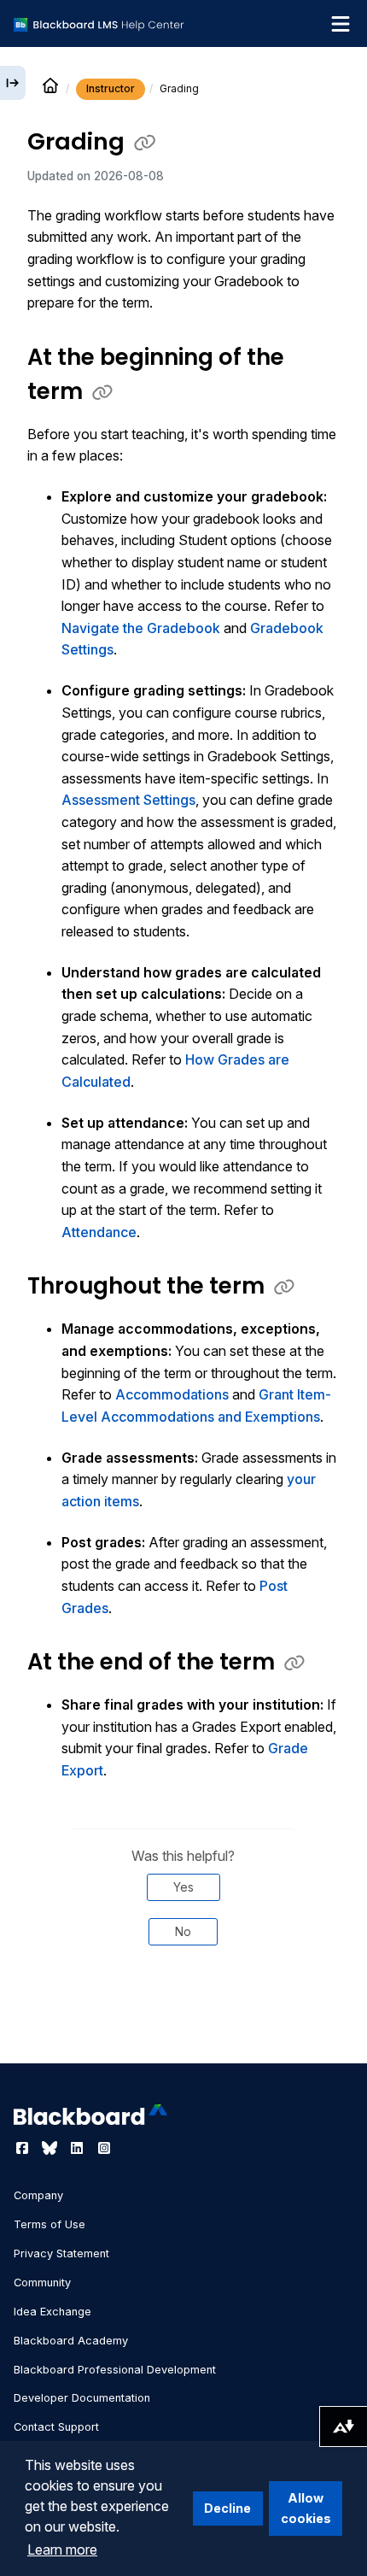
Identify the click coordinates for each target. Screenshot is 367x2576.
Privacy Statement (61, 2253)
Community (42, 2283)
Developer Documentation (82, 2398)
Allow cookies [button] (306, 2508)
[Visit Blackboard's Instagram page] (104, 2148)
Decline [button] (227, 2508)
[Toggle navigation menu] (341, 24)
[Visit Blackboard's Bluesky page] (51, 2148)
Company (38, 2195)
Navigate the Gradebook (141, 628)
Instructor (111, 88)
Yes (183, 1887)
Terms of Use (50, 2224)
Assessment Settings (128, 800)
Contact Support (56, 2427)
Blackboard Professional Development (115, 2370)
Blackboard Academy (71, 2341)
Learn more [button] (62, 2550)
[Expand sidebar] (13, 83)
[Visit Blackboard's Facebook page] (24, 2148)
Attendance (99, 1232)
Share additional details (183, 2016)
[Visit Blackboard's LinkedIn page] (79, 2148)
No (183, 1931)
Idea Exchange (52, 2312)
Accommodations (172, 1394)
